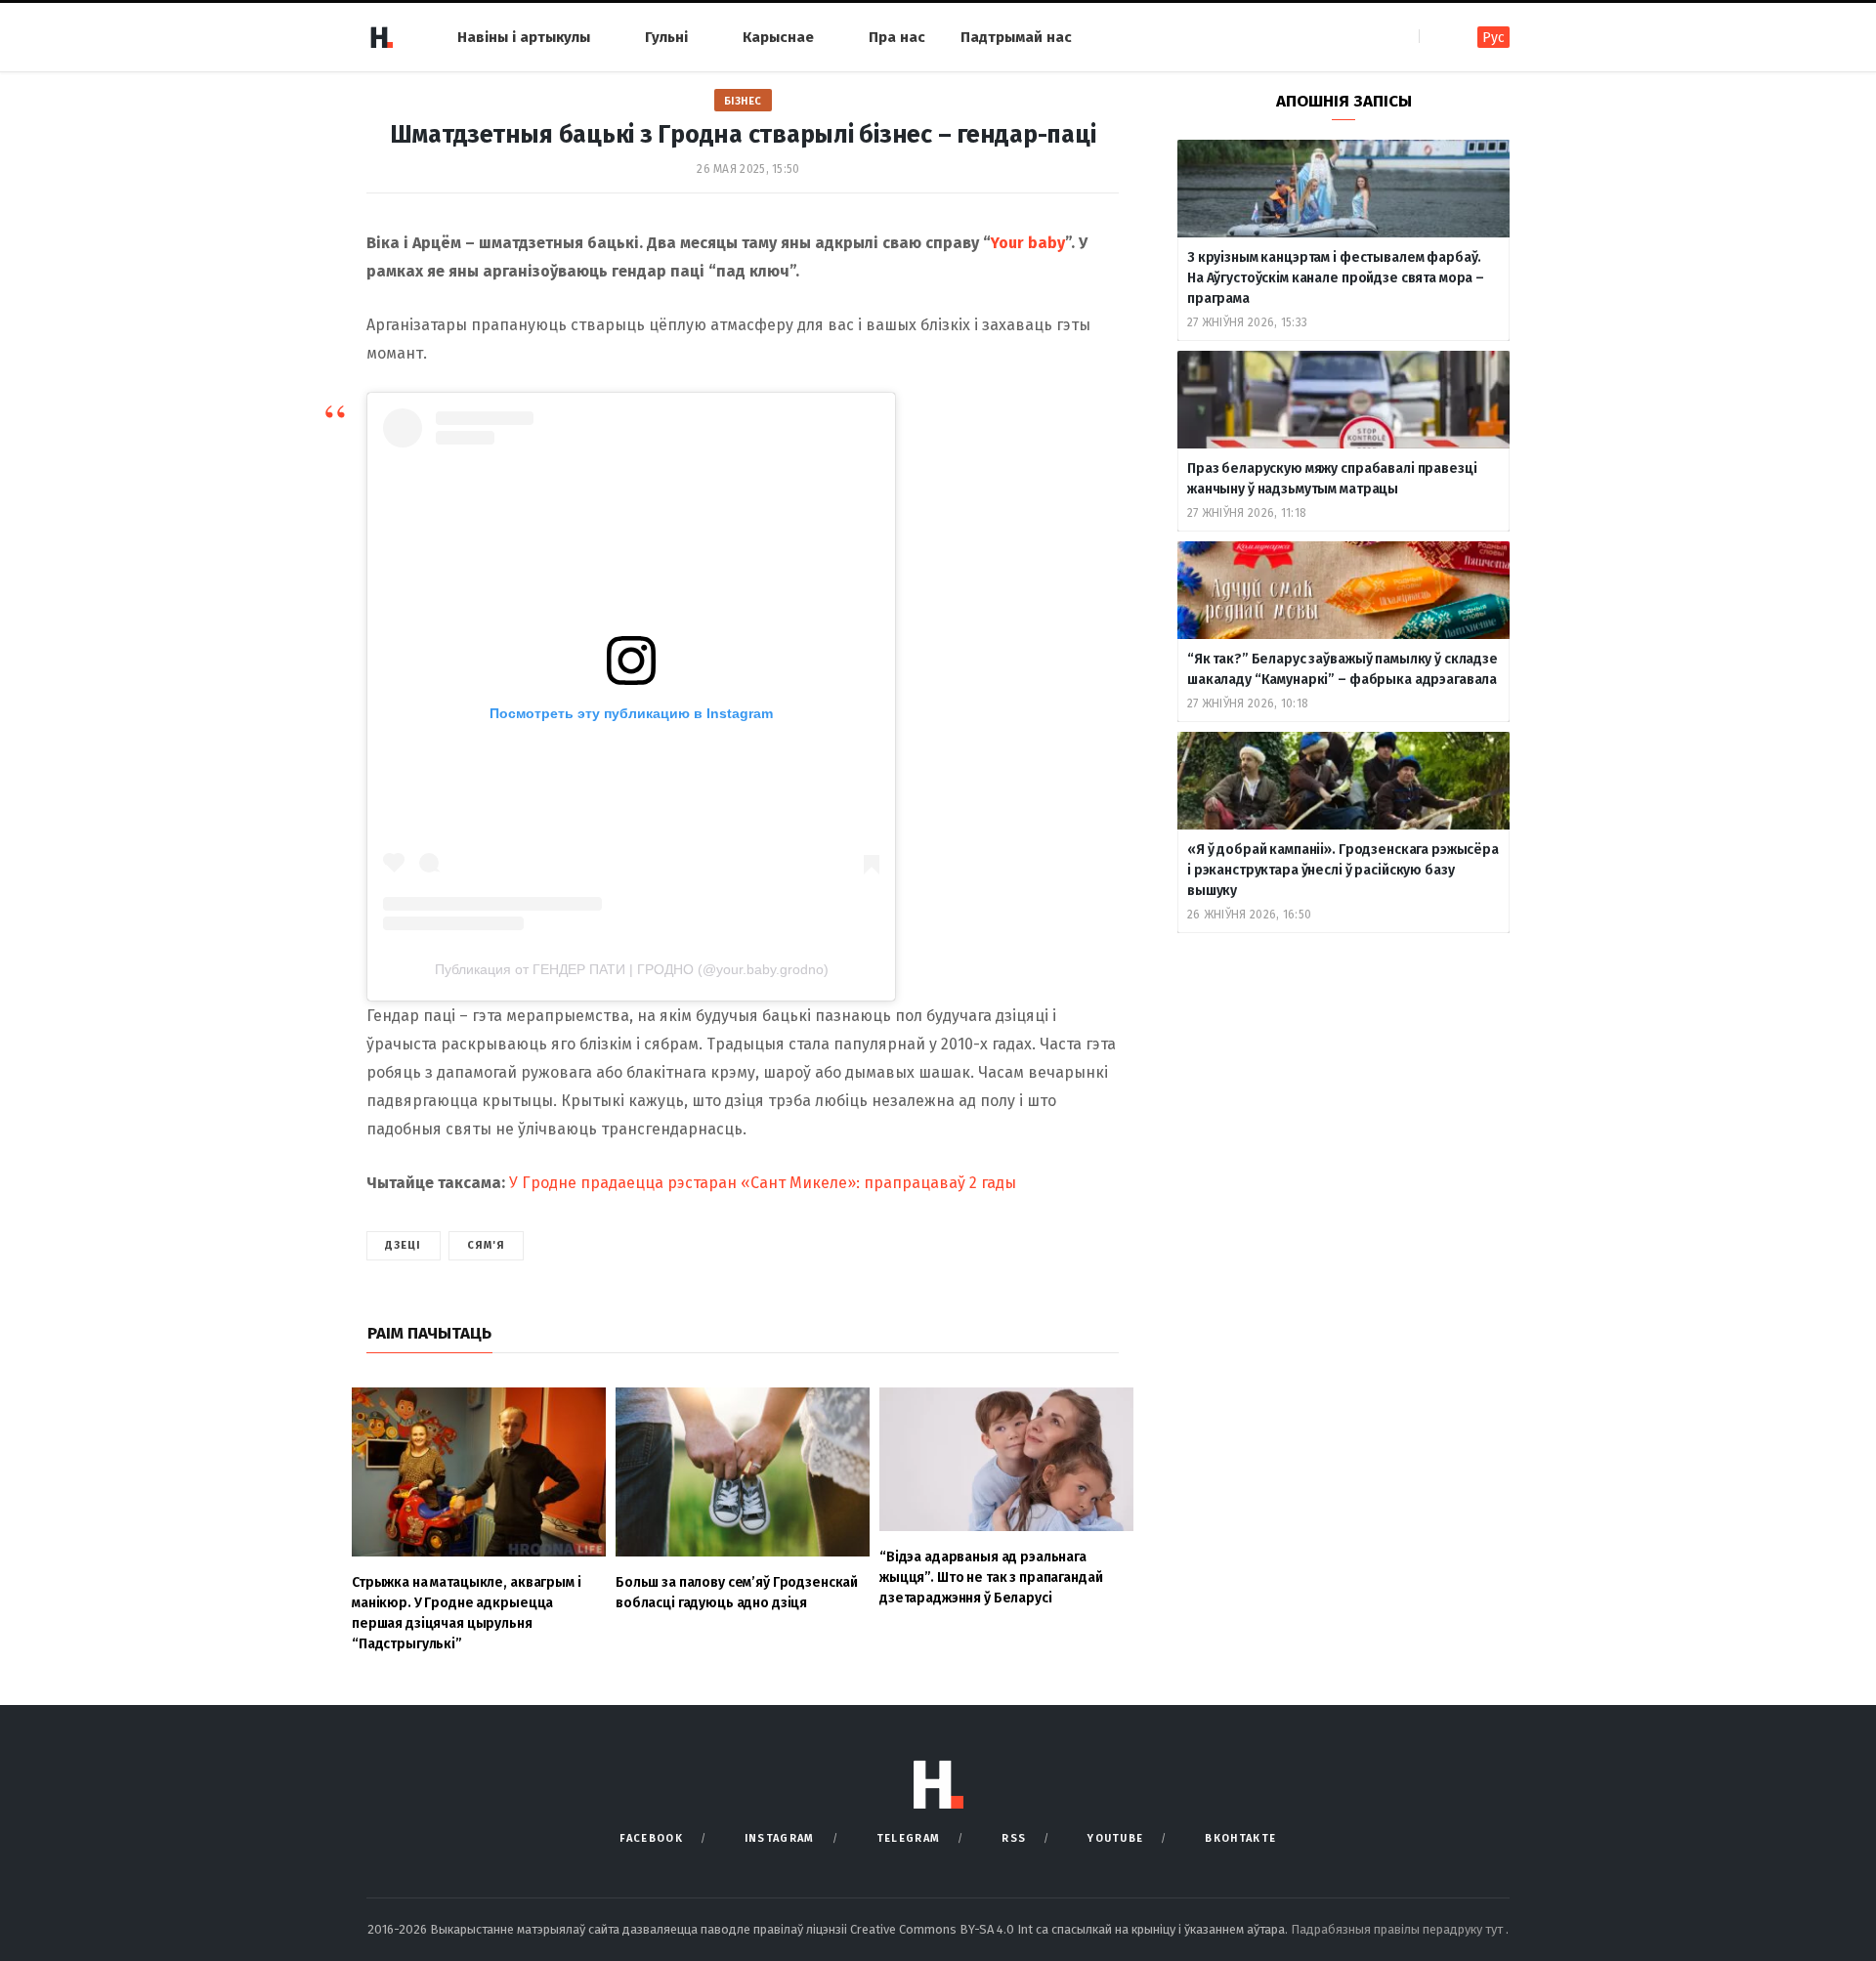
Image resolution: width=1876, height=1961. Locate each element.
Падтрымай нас (1016, 37)
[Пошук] (1436, 37)
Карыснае (778, 37)
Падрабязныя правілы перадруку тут (1398, 1929)
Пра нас (897, 37)
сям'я (487, 1245)
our (1013, 243)
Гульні (666, 37)
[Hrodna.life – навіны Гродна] (381, 37)
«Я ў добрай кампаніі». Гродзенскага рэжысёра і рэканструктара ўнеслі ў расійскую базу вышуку (1343, 870)
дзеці (404, 1245)
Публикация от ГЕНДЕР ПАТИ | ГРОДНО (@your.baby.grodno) (632, 969)
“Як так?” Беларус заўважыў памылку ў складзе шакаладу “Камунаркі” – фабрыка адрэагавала (1343, 669)
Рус (1493, 38)
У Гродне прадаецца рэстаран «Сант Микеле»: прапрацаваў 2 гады (763, 1183)
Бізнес (743, 101)
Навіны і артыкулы (524, 37)
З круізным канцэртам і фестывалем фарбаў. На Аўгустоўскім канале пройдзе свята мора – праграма (1336, 278)
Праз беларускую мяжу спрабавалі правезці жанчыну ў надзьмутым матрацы (1332, 479)
